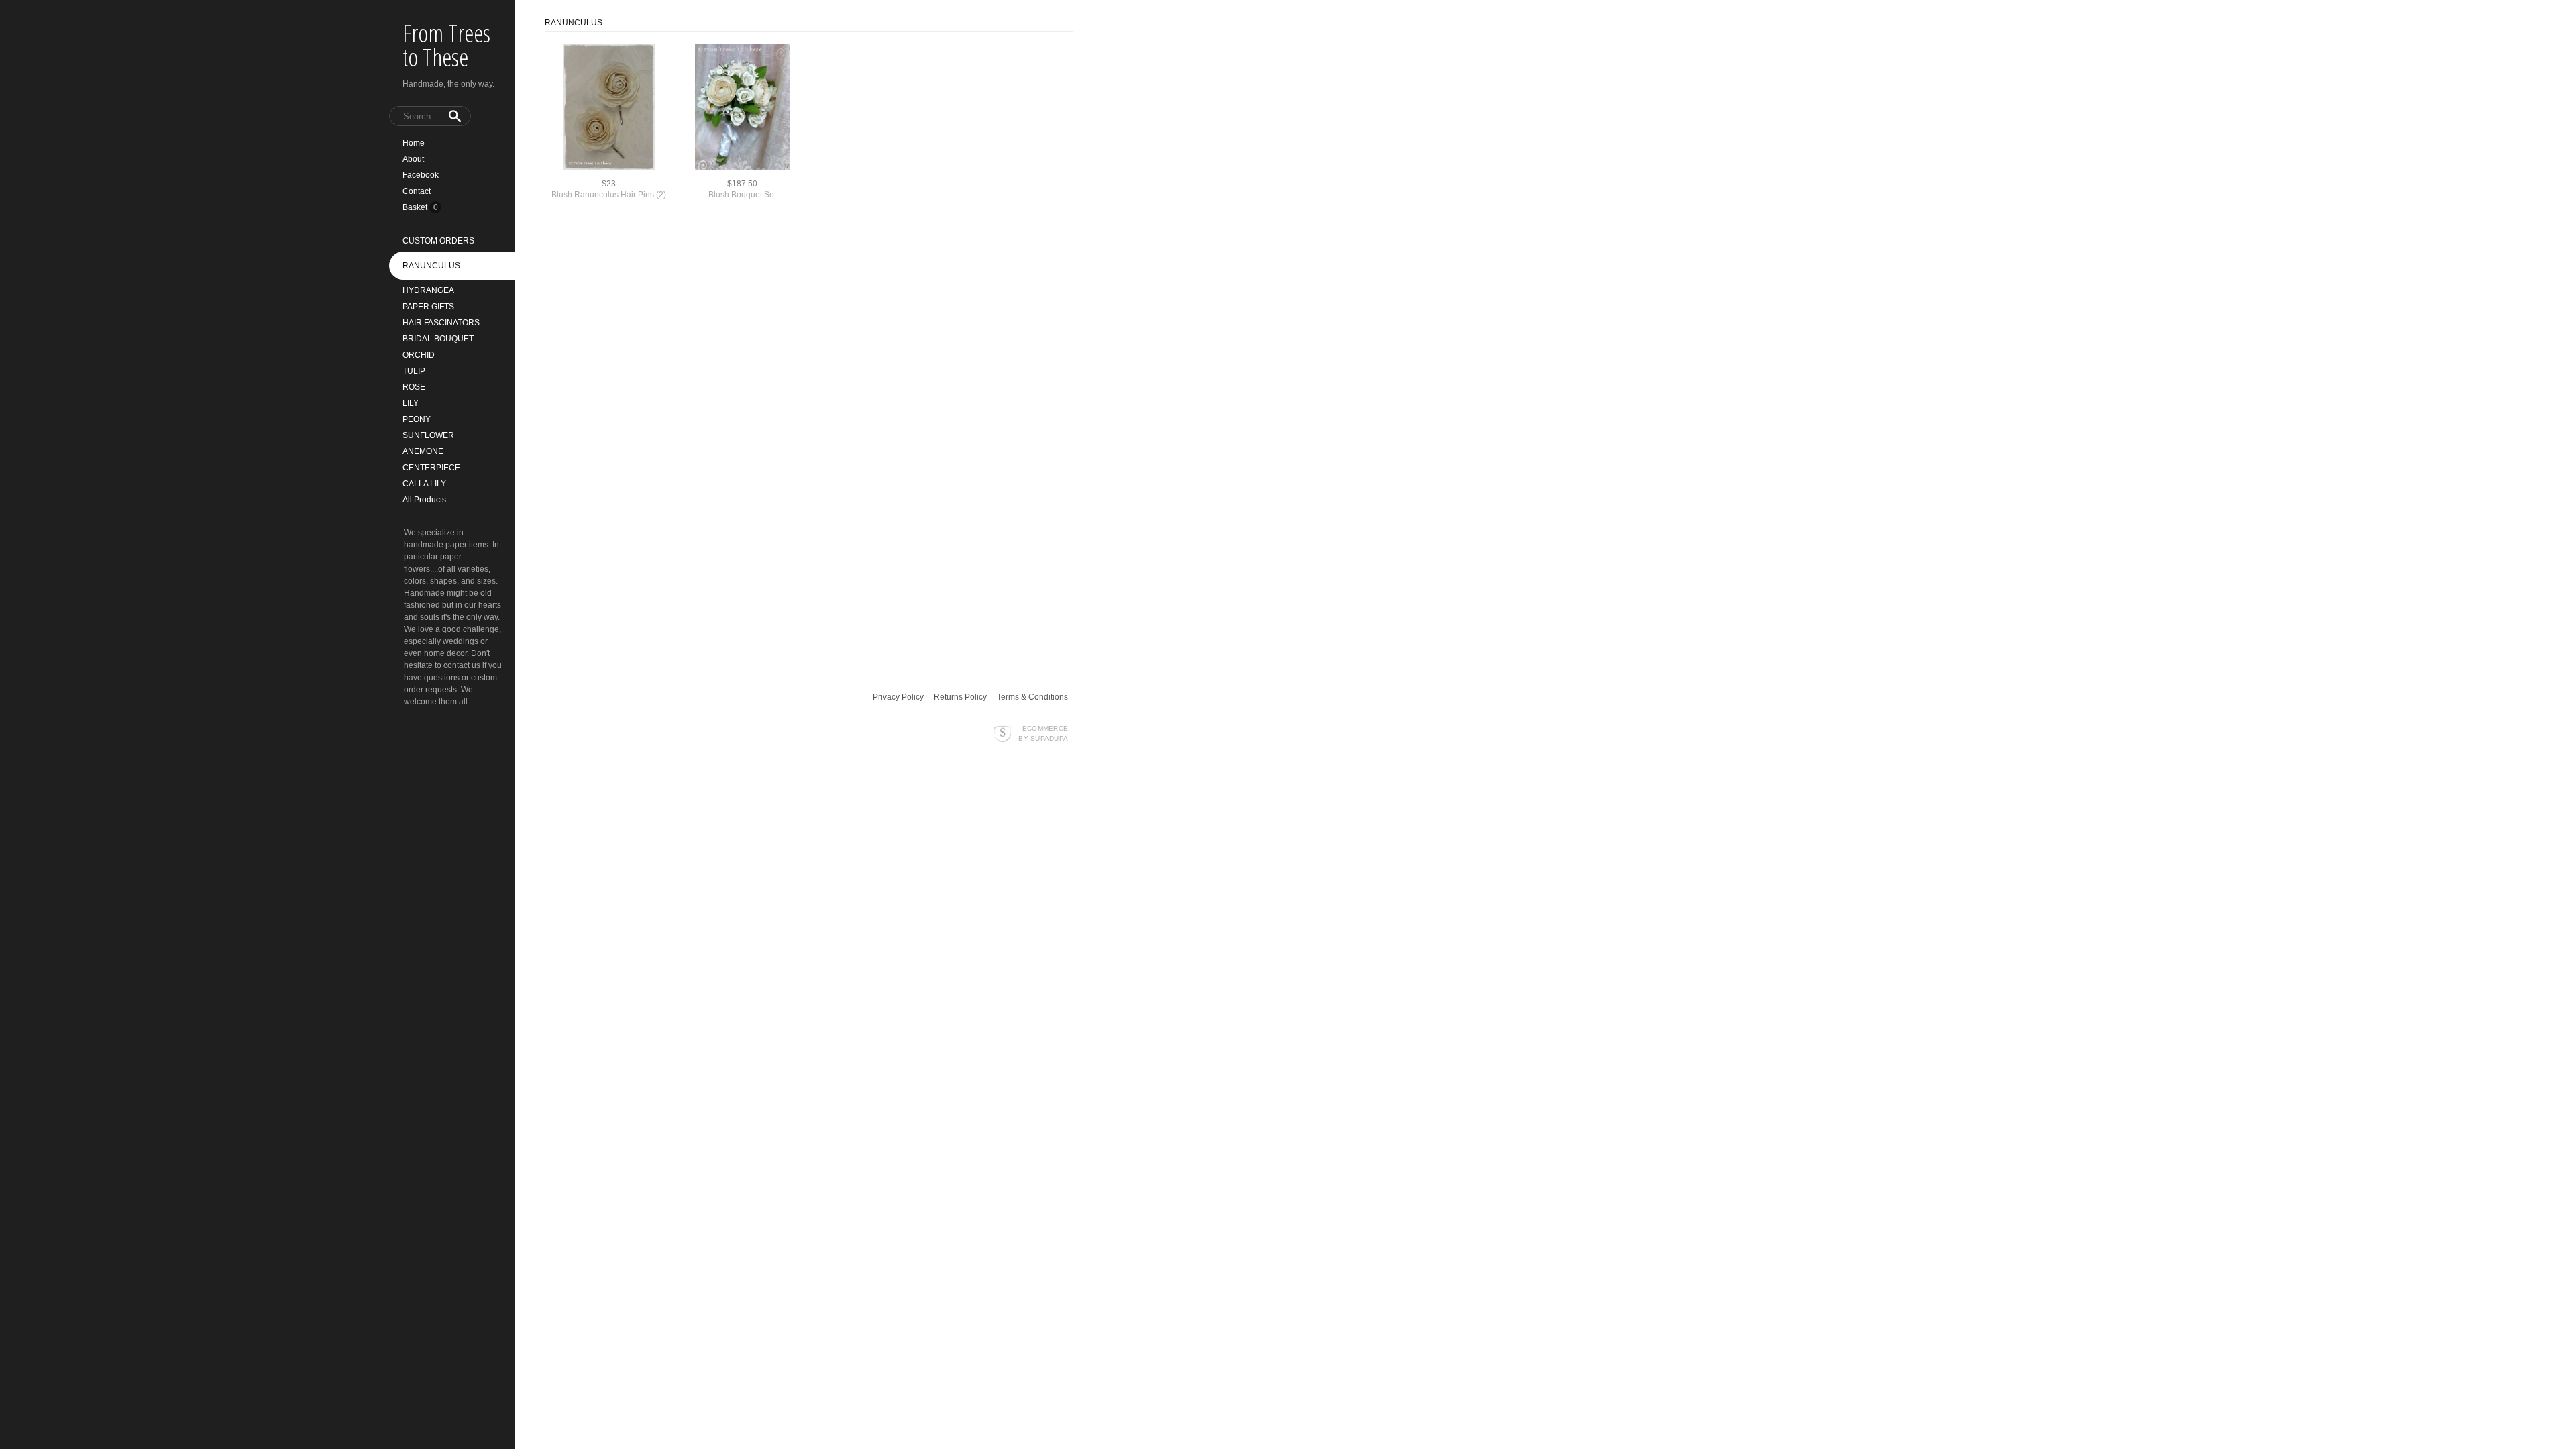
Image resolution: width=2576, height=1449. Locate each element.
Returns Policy (960, 697)
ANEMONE (423, 451)
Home (414, 143)
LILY (411, 403)
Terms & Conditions (1032, 697)
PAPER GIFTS (428, 307)
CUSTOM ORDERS (438, 241)
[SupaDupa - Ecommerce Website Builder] (1003, 733)
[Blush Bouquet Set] (742, 108)
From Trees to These (446, 45)
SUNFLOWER (428, 435)
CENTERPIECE (431, 468)
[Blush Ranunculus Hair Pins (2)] (609, 108)
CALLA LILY (424, 484)
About (413, 159)
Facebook (421, 175)
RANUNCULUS (431, 266)
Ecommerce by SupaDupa (1043, 733)
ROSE (414, 387)
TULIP (414, 371)
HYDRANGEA (428, 290)
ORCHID (419, 355)
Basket (416, 207)
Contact (417, 191)
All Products (424, 500)
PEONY (417, 419)
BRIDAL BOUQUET (438, 339)
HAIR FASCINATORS (441, 323)
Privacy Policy (898, 697)
